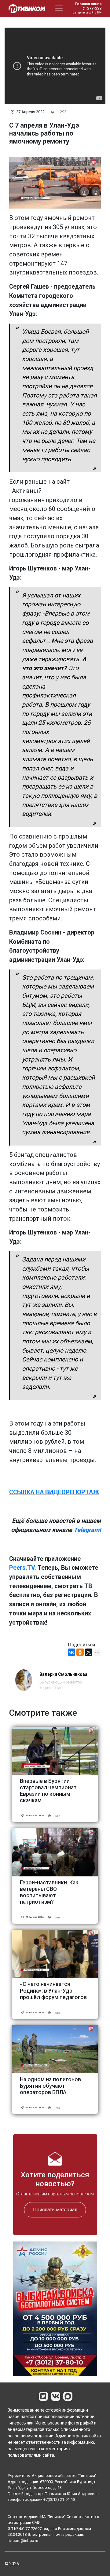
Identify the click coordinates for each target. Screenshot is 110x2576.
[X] (89, 1652)
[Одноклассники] (80, 1652)
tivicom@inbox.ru (23, 2541)
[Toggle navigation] (59, 8)
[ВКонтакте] (71, 1652)
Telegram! (87, 1530)
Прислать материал (55, 2209)
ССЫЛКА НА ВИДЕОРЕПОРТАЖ (54, 1492)
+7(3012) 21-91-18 (59, 2499)
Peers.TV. (23, 1568)
